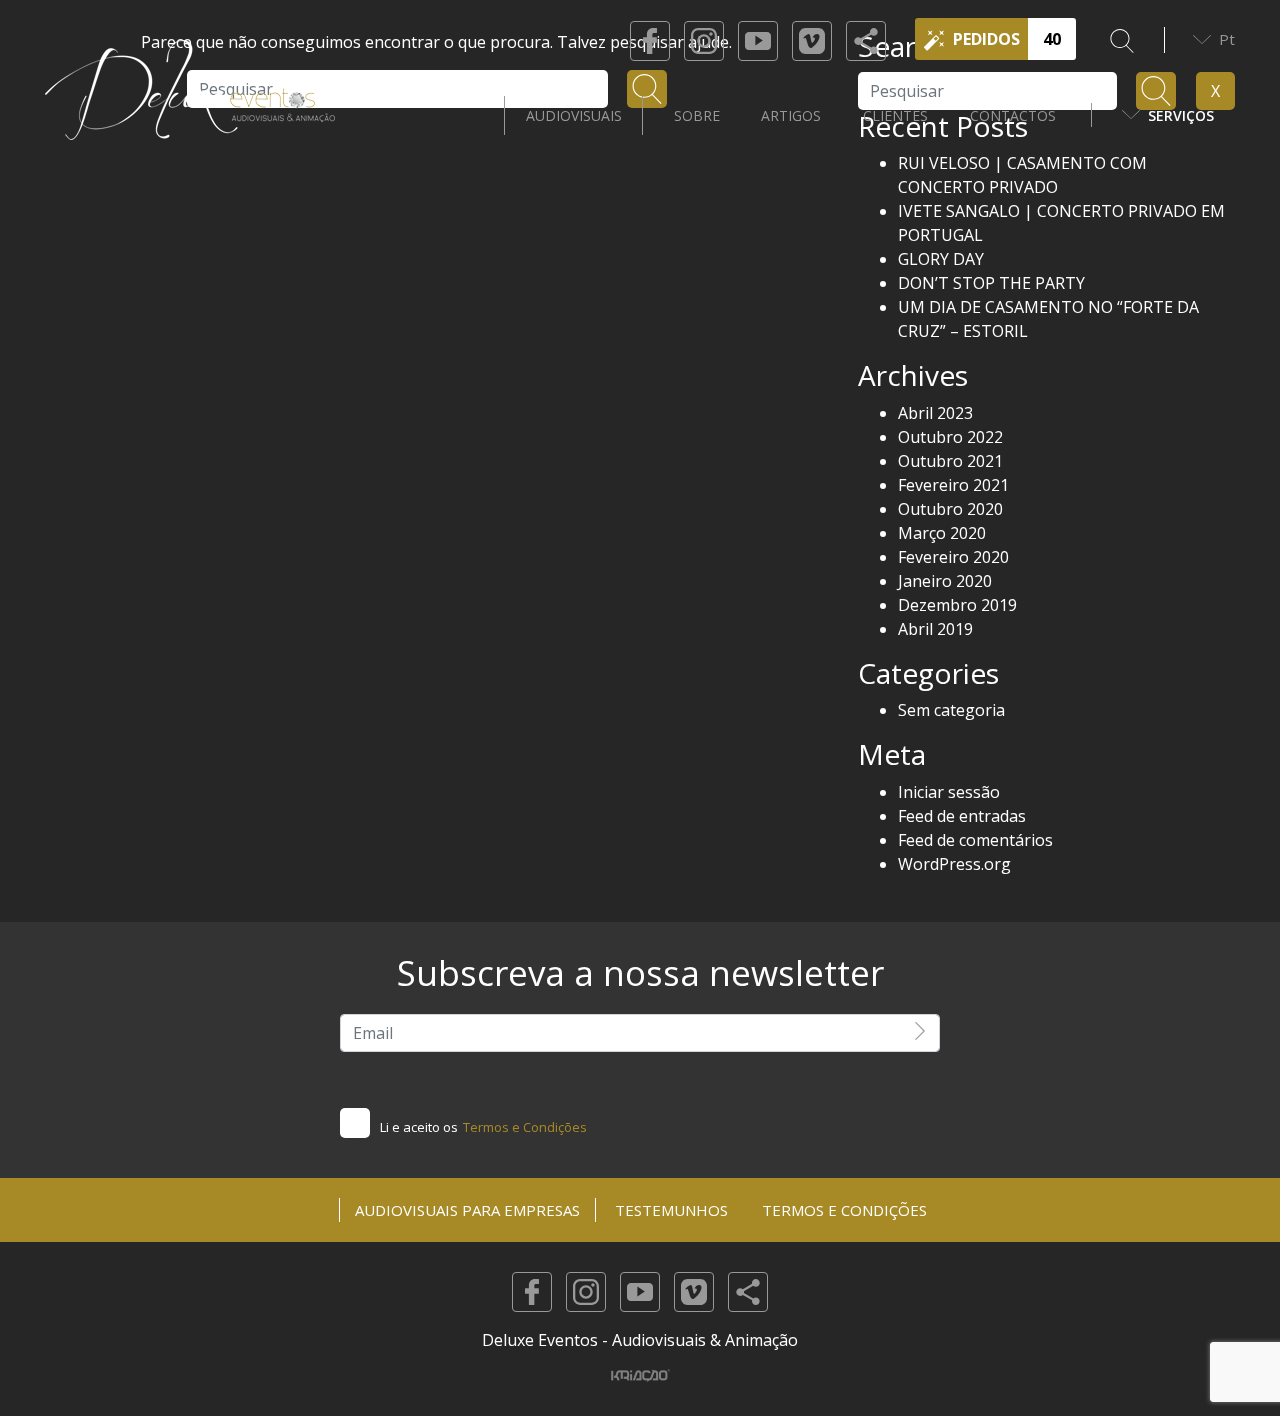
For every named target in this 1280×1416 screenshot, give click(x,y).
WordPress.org (954, 864)
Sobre (697, 115)
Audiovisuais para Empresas (467, 1210)
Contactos (1013, 115)
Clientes (895, 115)
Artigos (791, 115)
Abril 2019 (935, 629)
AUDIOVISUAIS (574, 115)
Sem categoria (951, 710)
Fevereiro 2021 (953, 485)
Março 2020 (942, 533)
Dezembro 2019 (957, 605)
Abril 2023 (935, 413)
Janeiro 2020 (945, 581)
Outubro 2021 (950, 461)
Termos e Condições (525, 1127)
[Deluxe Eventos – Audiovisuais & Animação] (190, 115)
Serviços (1181, 115)
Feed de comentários (975, 840)
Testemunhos (671, 1210)
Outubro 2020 (950, 509)
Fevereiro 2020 (953, 557)
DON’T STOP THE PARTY (991, 283)
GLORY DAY (941, 259)
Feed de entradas (962, 816)
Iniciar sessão (949, 792)
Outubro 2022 (950, 437)
